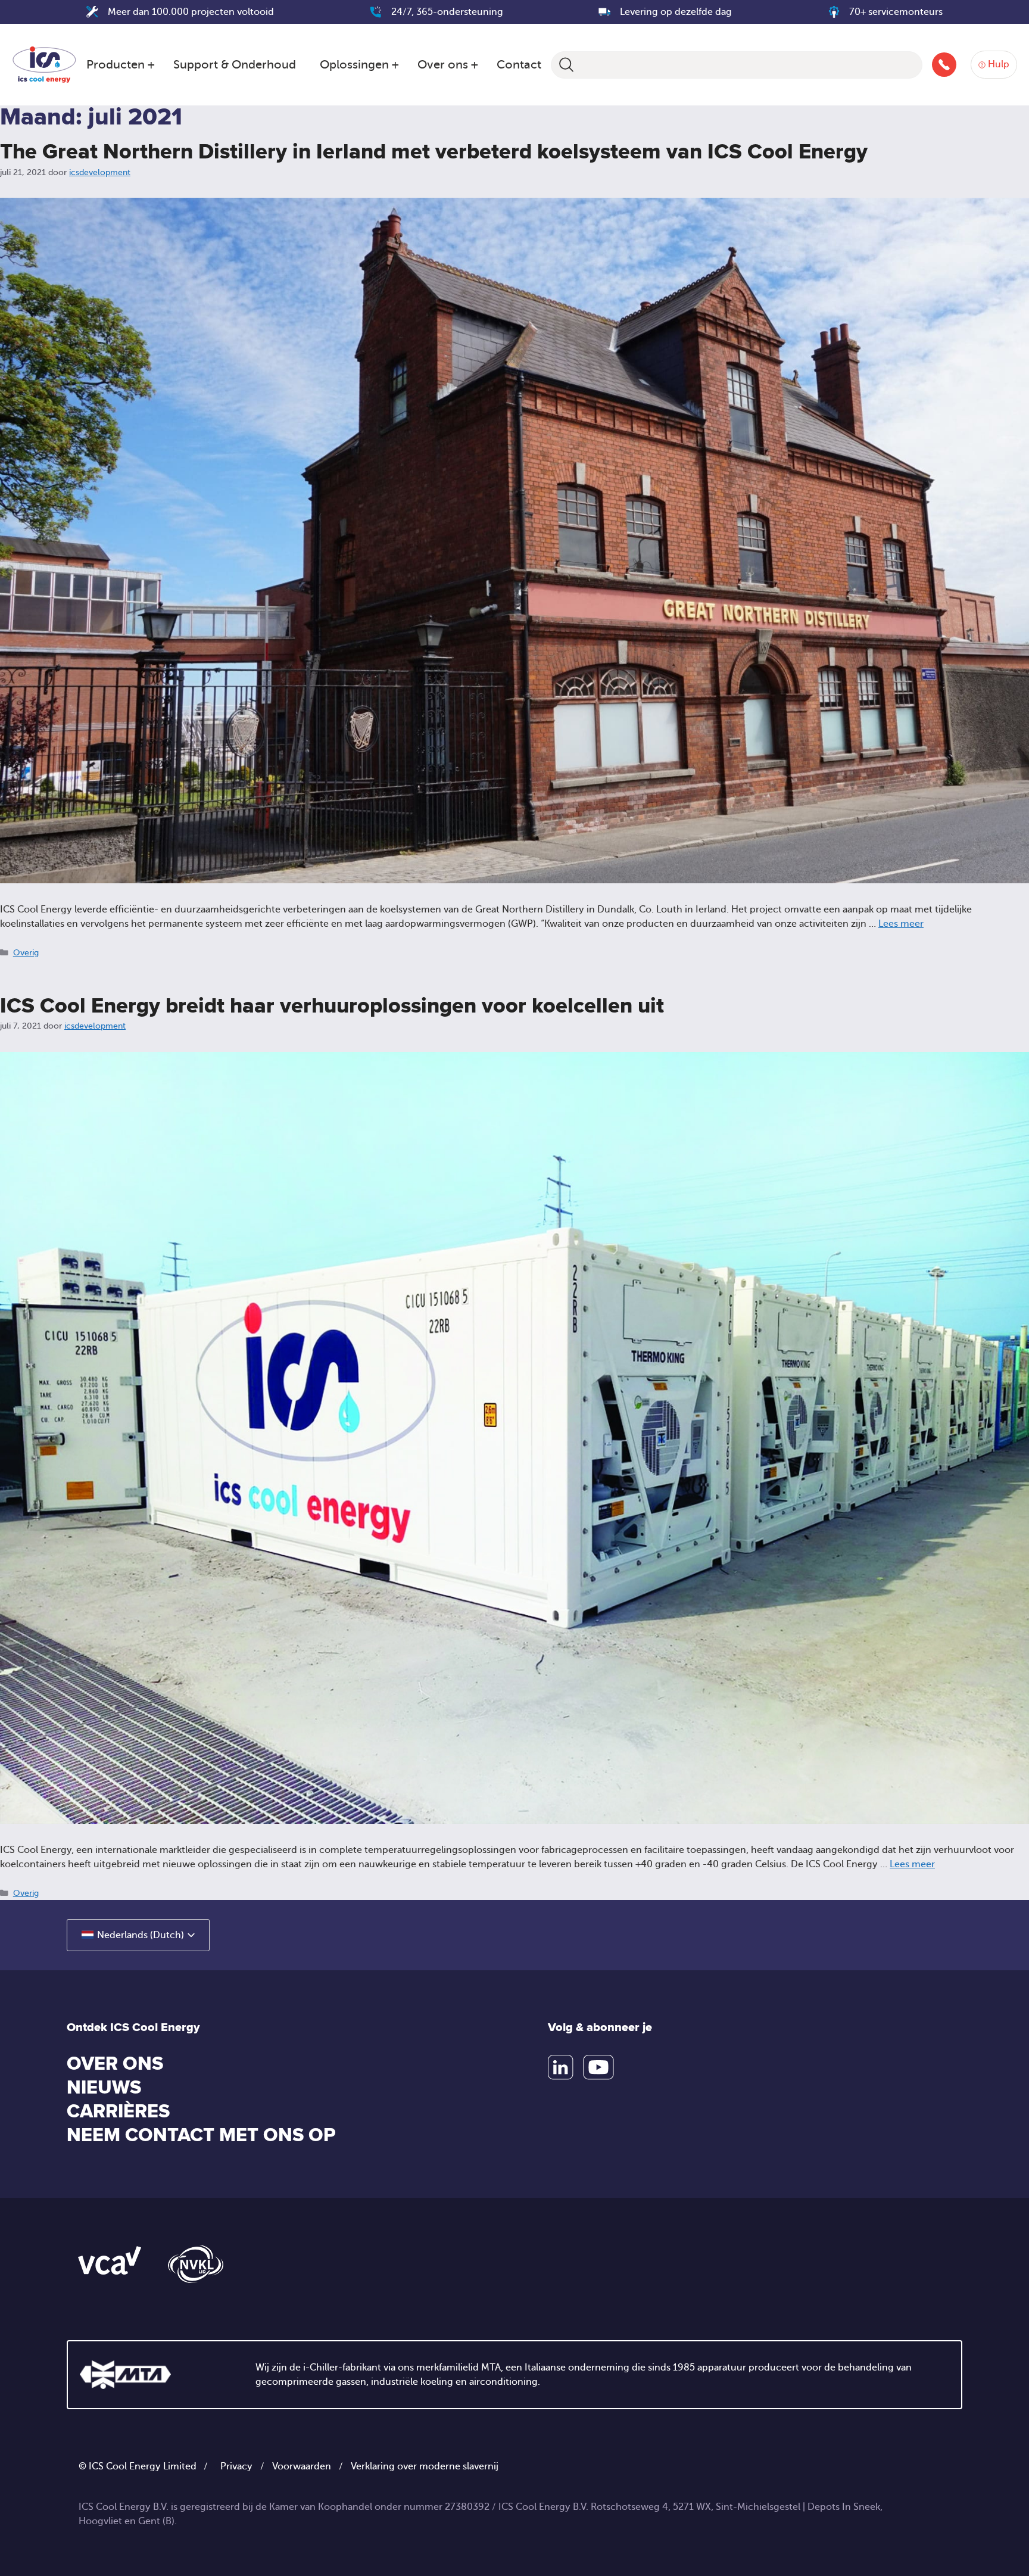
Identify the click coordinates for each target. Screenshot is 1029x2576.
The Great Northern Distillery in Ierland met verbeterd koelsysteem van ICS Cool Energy (434, 152)
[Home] (44, 63)
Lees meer (901, 924)
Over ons (443, 65)
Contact (519, 65)
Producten (116, 65)
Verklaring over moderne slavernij (425, 2466)
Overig (26, 953)
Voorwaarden (302, 2466)
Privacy (236, 2466)
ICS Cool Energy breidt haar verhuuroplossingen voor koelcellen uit (332, 1006)
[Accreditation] (110, 2260)
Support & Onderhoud (235, 65)
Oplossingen (354, 65)
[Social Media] (561, 2067)
